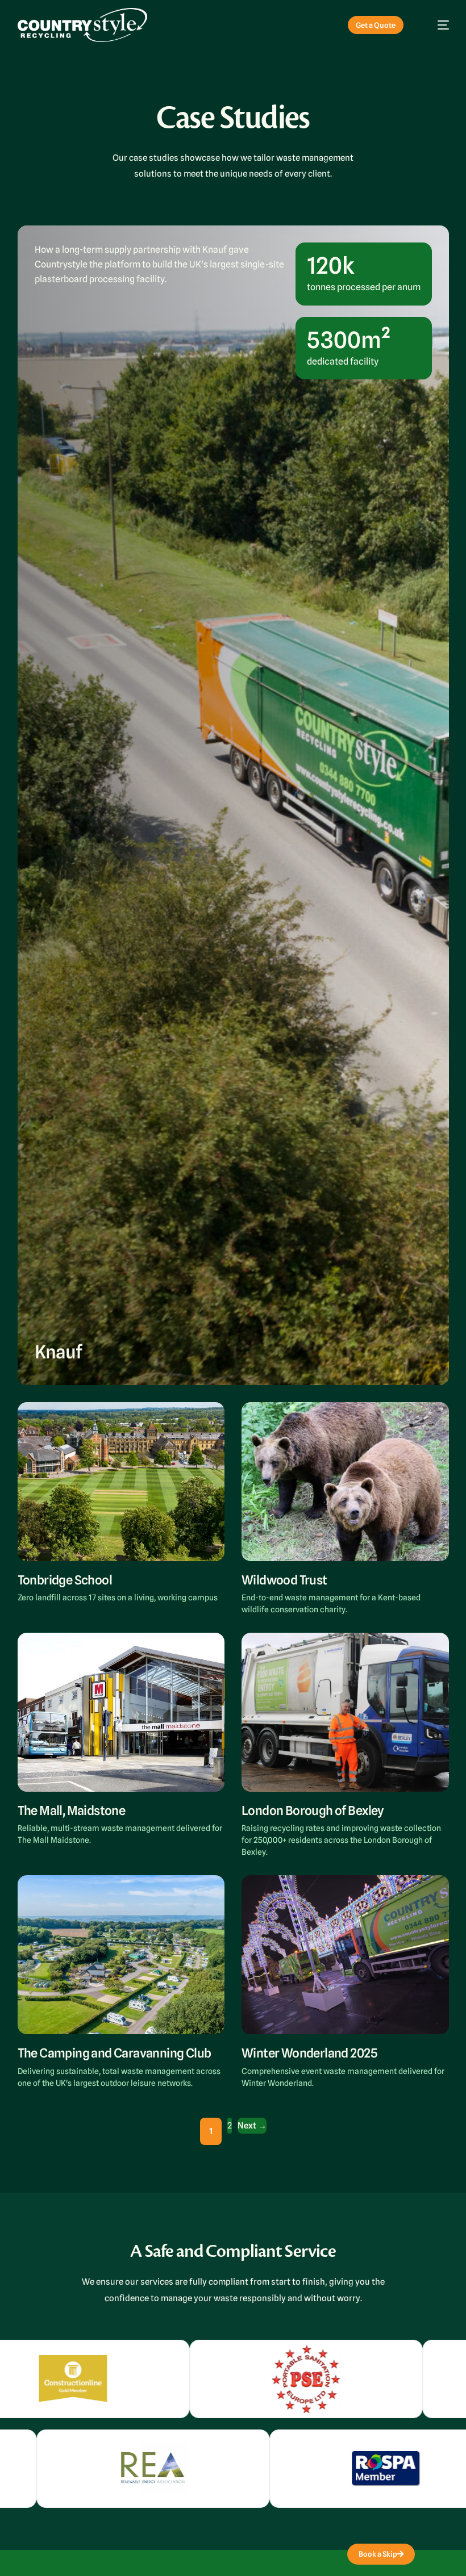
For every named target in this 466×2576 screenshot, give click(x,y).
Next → (252, 2126)
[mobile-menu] (436, 25)
